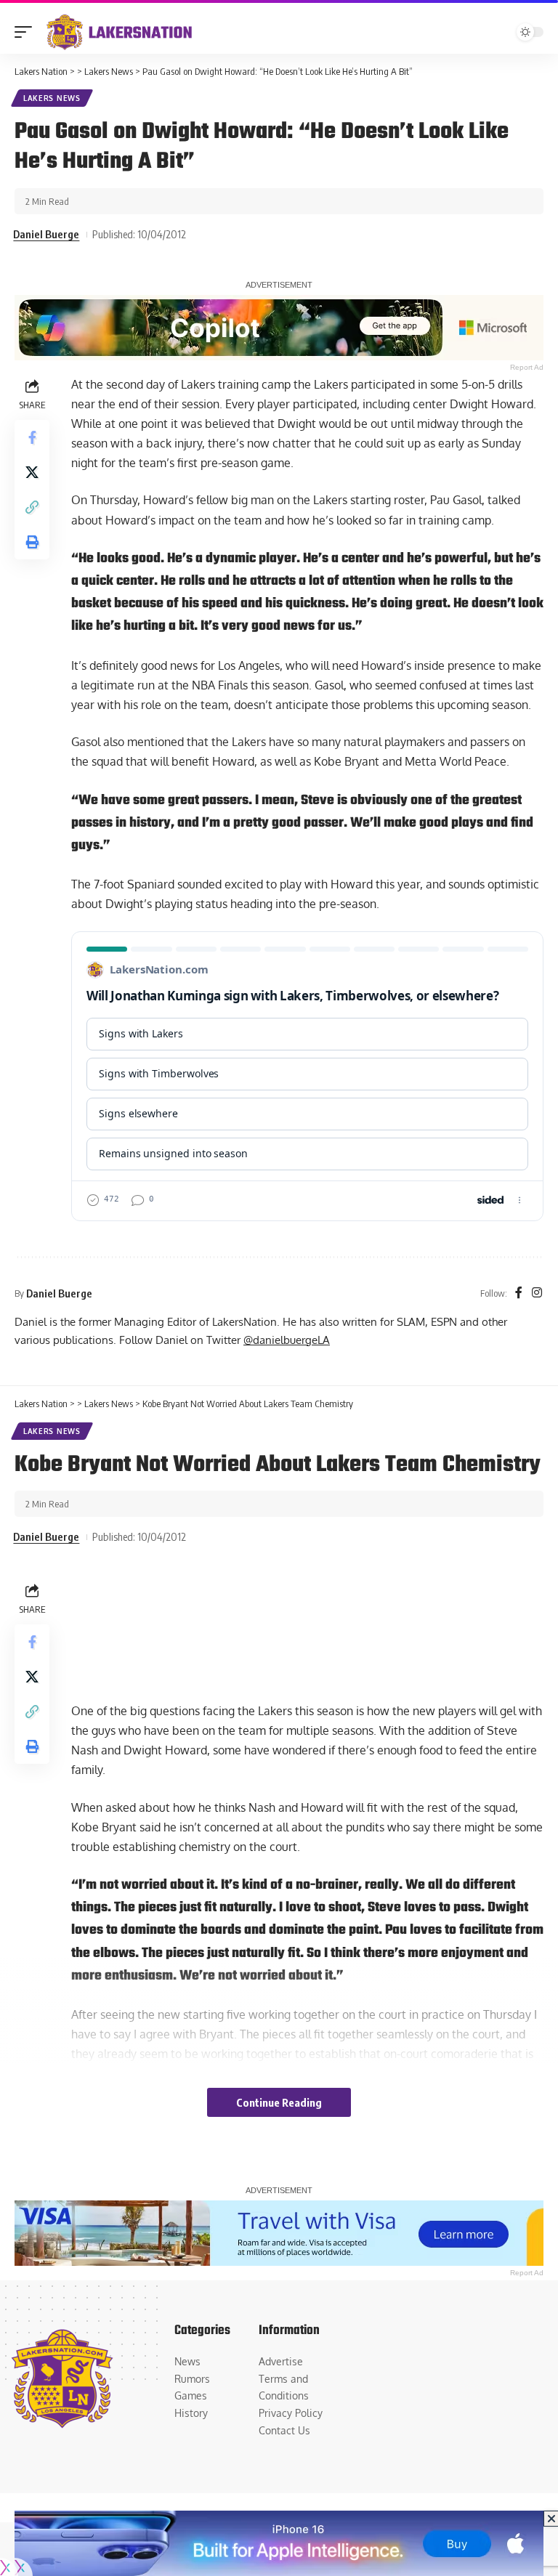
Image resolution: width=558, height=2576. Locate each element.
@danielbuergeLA (287, 1340)
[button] (27, 32)
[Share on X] (32, 472)
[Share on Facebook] (32, 437)
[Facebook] (519, 1293)
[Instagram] (537, 1293)
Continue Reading (279, 2102)
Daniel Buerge (46, 234)
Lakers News (52, 98)
